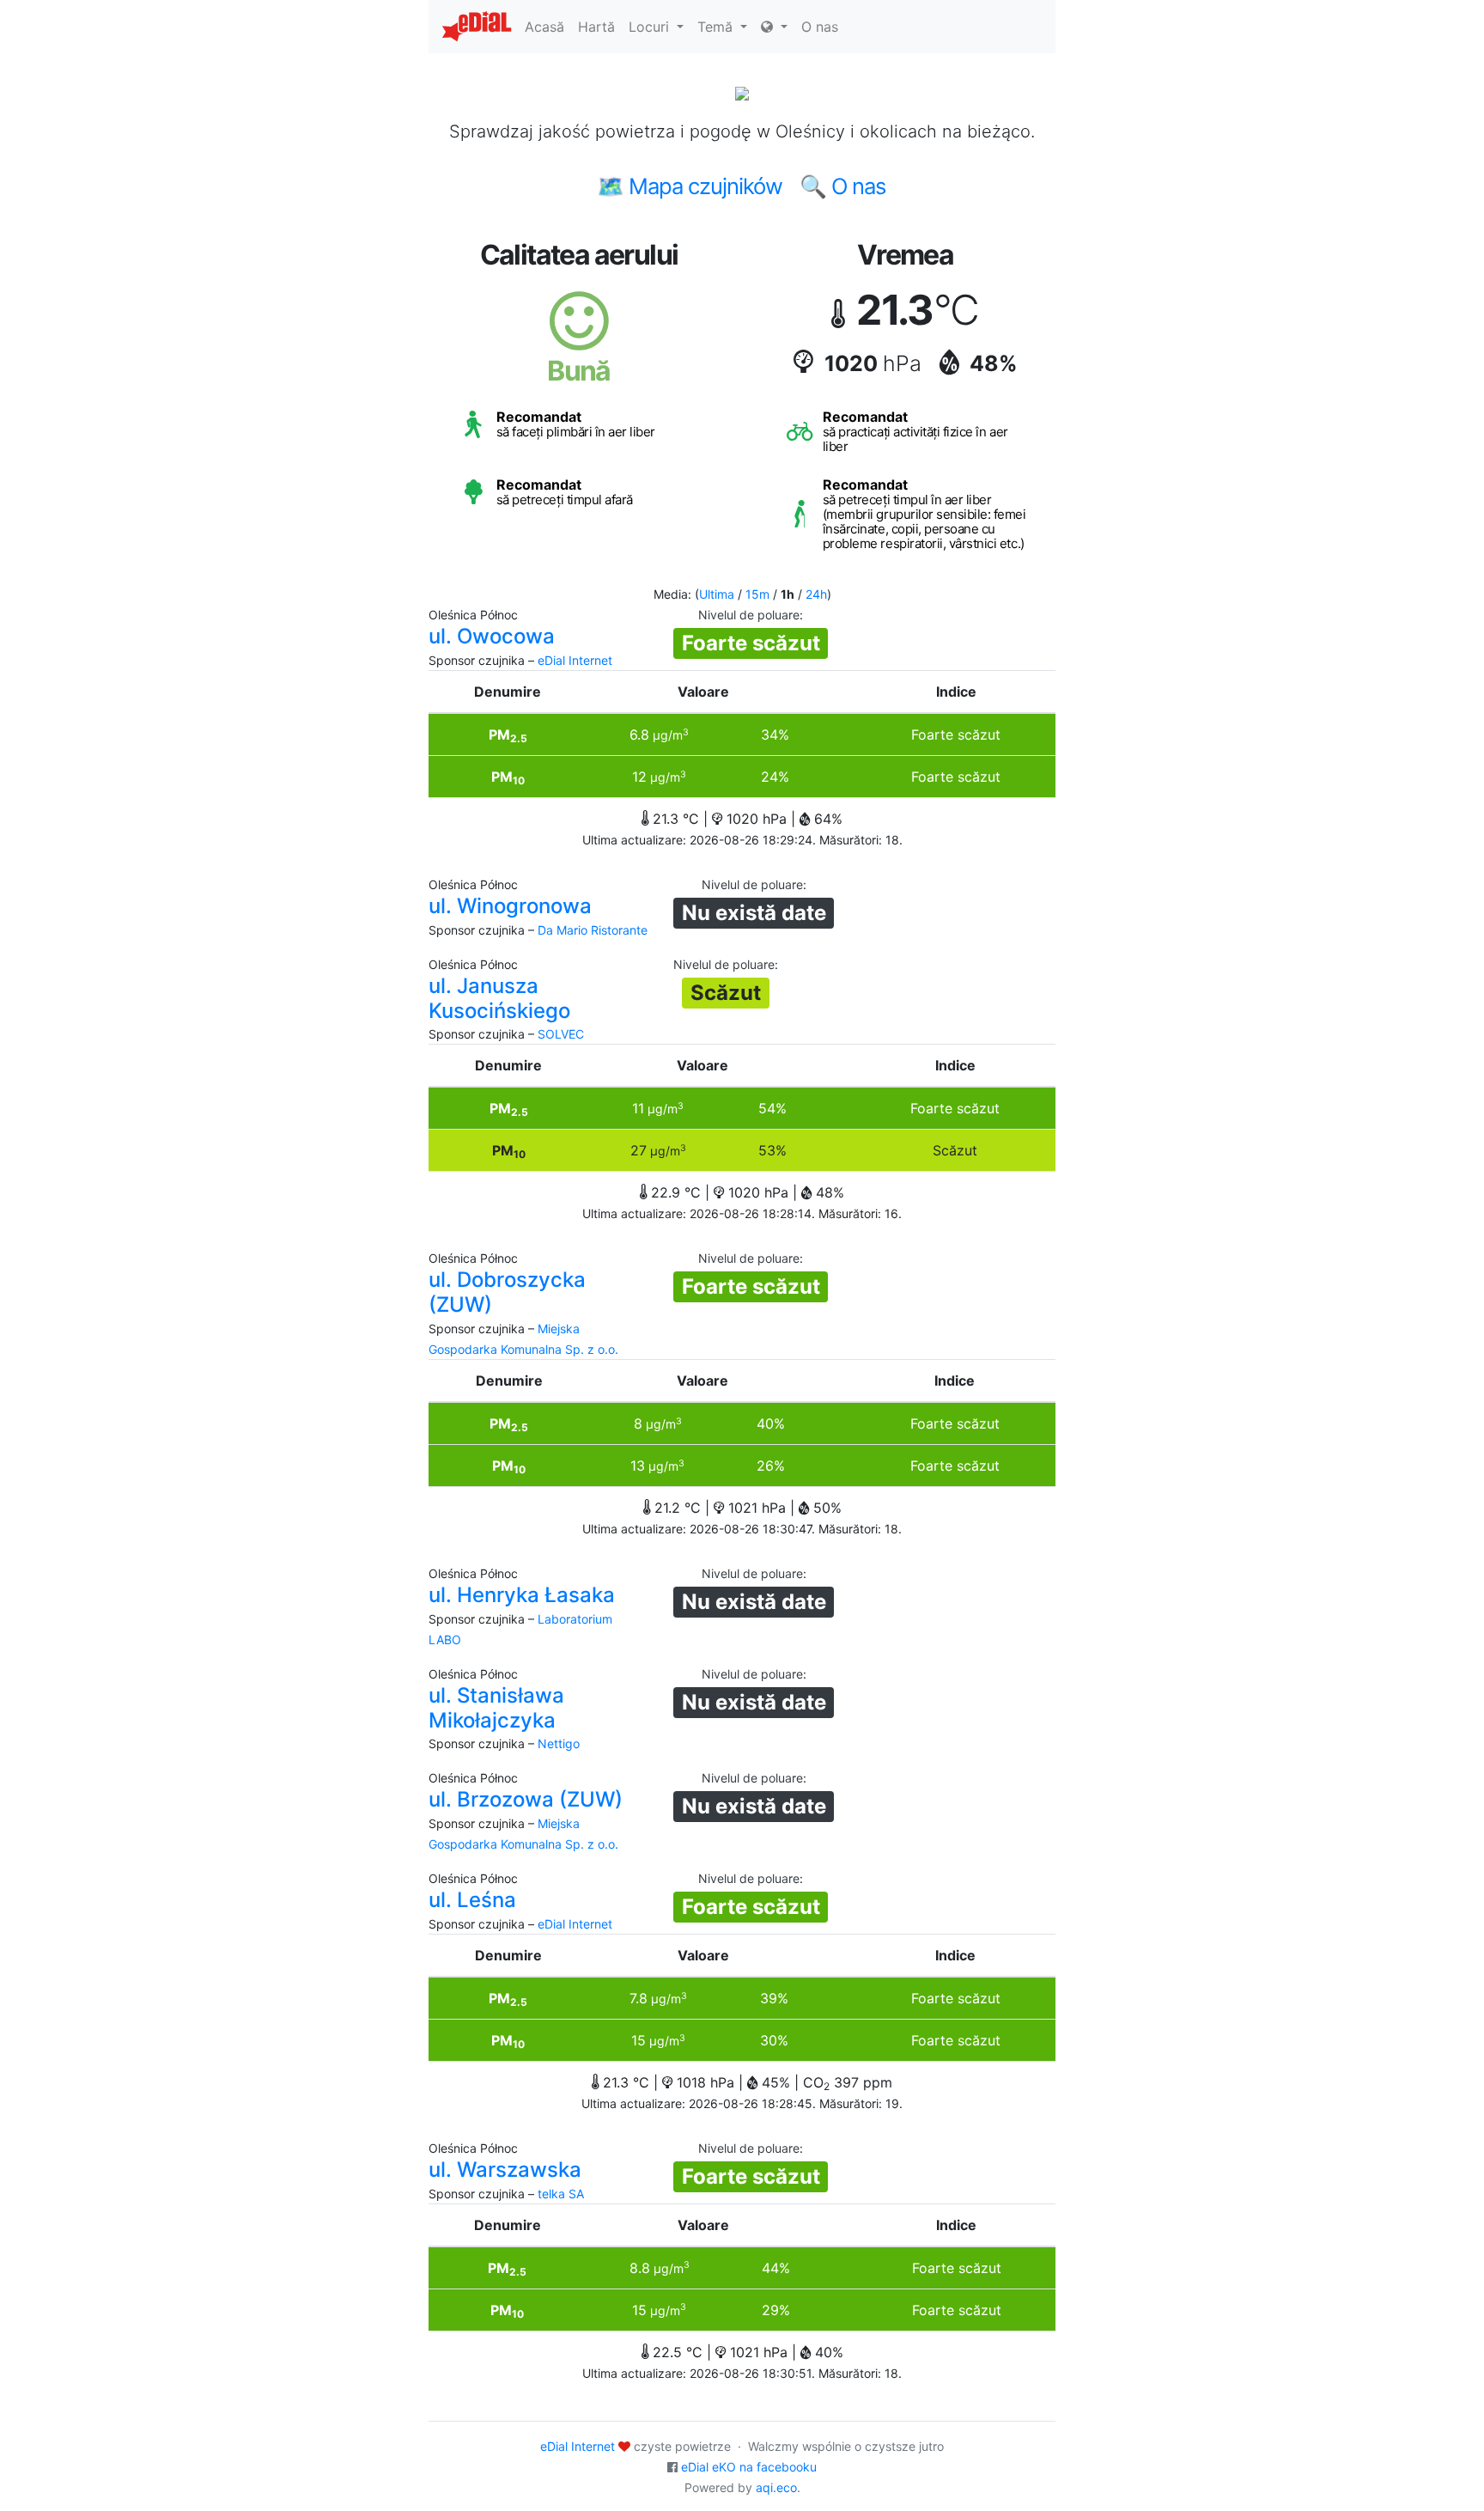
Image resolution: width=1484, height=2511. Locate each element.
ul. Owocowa (492, 636)
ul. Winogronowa (510, 906)
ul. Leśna (472, 1900)
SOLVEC (561, 1034)
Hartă (596, 27)
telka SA (561, 2194)
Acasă (544, 27)
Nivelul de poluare (749, 615)
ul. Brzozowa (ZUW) (526, 1799)
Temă (717, 27)
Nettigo (559, 1743)
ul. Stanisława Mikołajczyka (496, 1708)
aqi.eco (776, 2487)
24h (816, 594)
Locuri (651, 27)
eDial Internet (575, 660)
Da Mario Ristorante (593, 930)
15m (757, 594)
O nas (820, 27)
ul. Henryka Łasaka (522, 1595)
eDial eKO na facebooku (749, 2467)
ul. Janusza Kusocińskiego (499, 998)
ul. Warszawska (505, 2170)
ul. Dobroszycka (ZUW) (507, 1292)
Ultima (717, 594)
